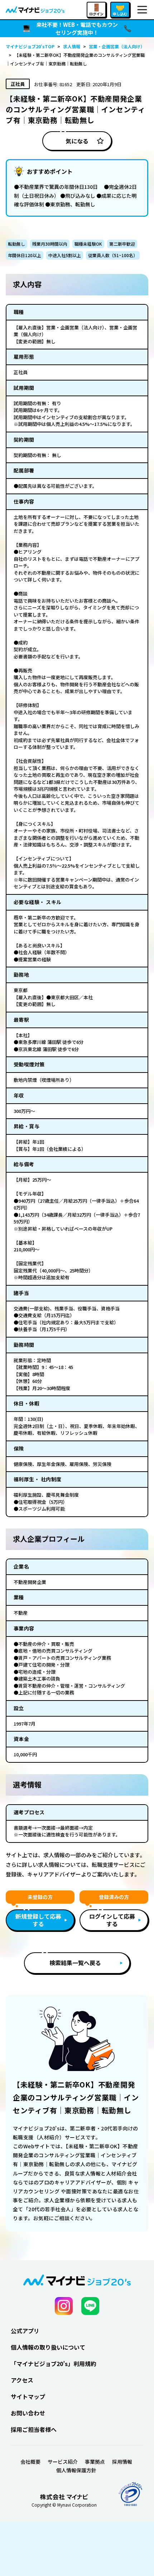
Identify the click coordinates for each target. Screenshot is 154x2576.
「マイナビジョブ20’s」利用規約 (54, 2364)
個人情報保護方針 (76, 2470)
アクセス (22, 2380)
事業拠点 (95, 2462)
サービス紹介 (63, 2462)
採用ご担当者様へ (34, 2429)
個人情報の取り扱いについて (48, 2347)
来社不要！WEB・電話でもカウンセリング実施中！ (77, 29)
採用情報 (122, 2462)
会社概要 (30, 2462)
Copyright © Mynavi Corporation (64, 2505)
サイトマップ (28, 2396)
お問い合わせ (28, 2413)
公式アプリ (25, 2331)
